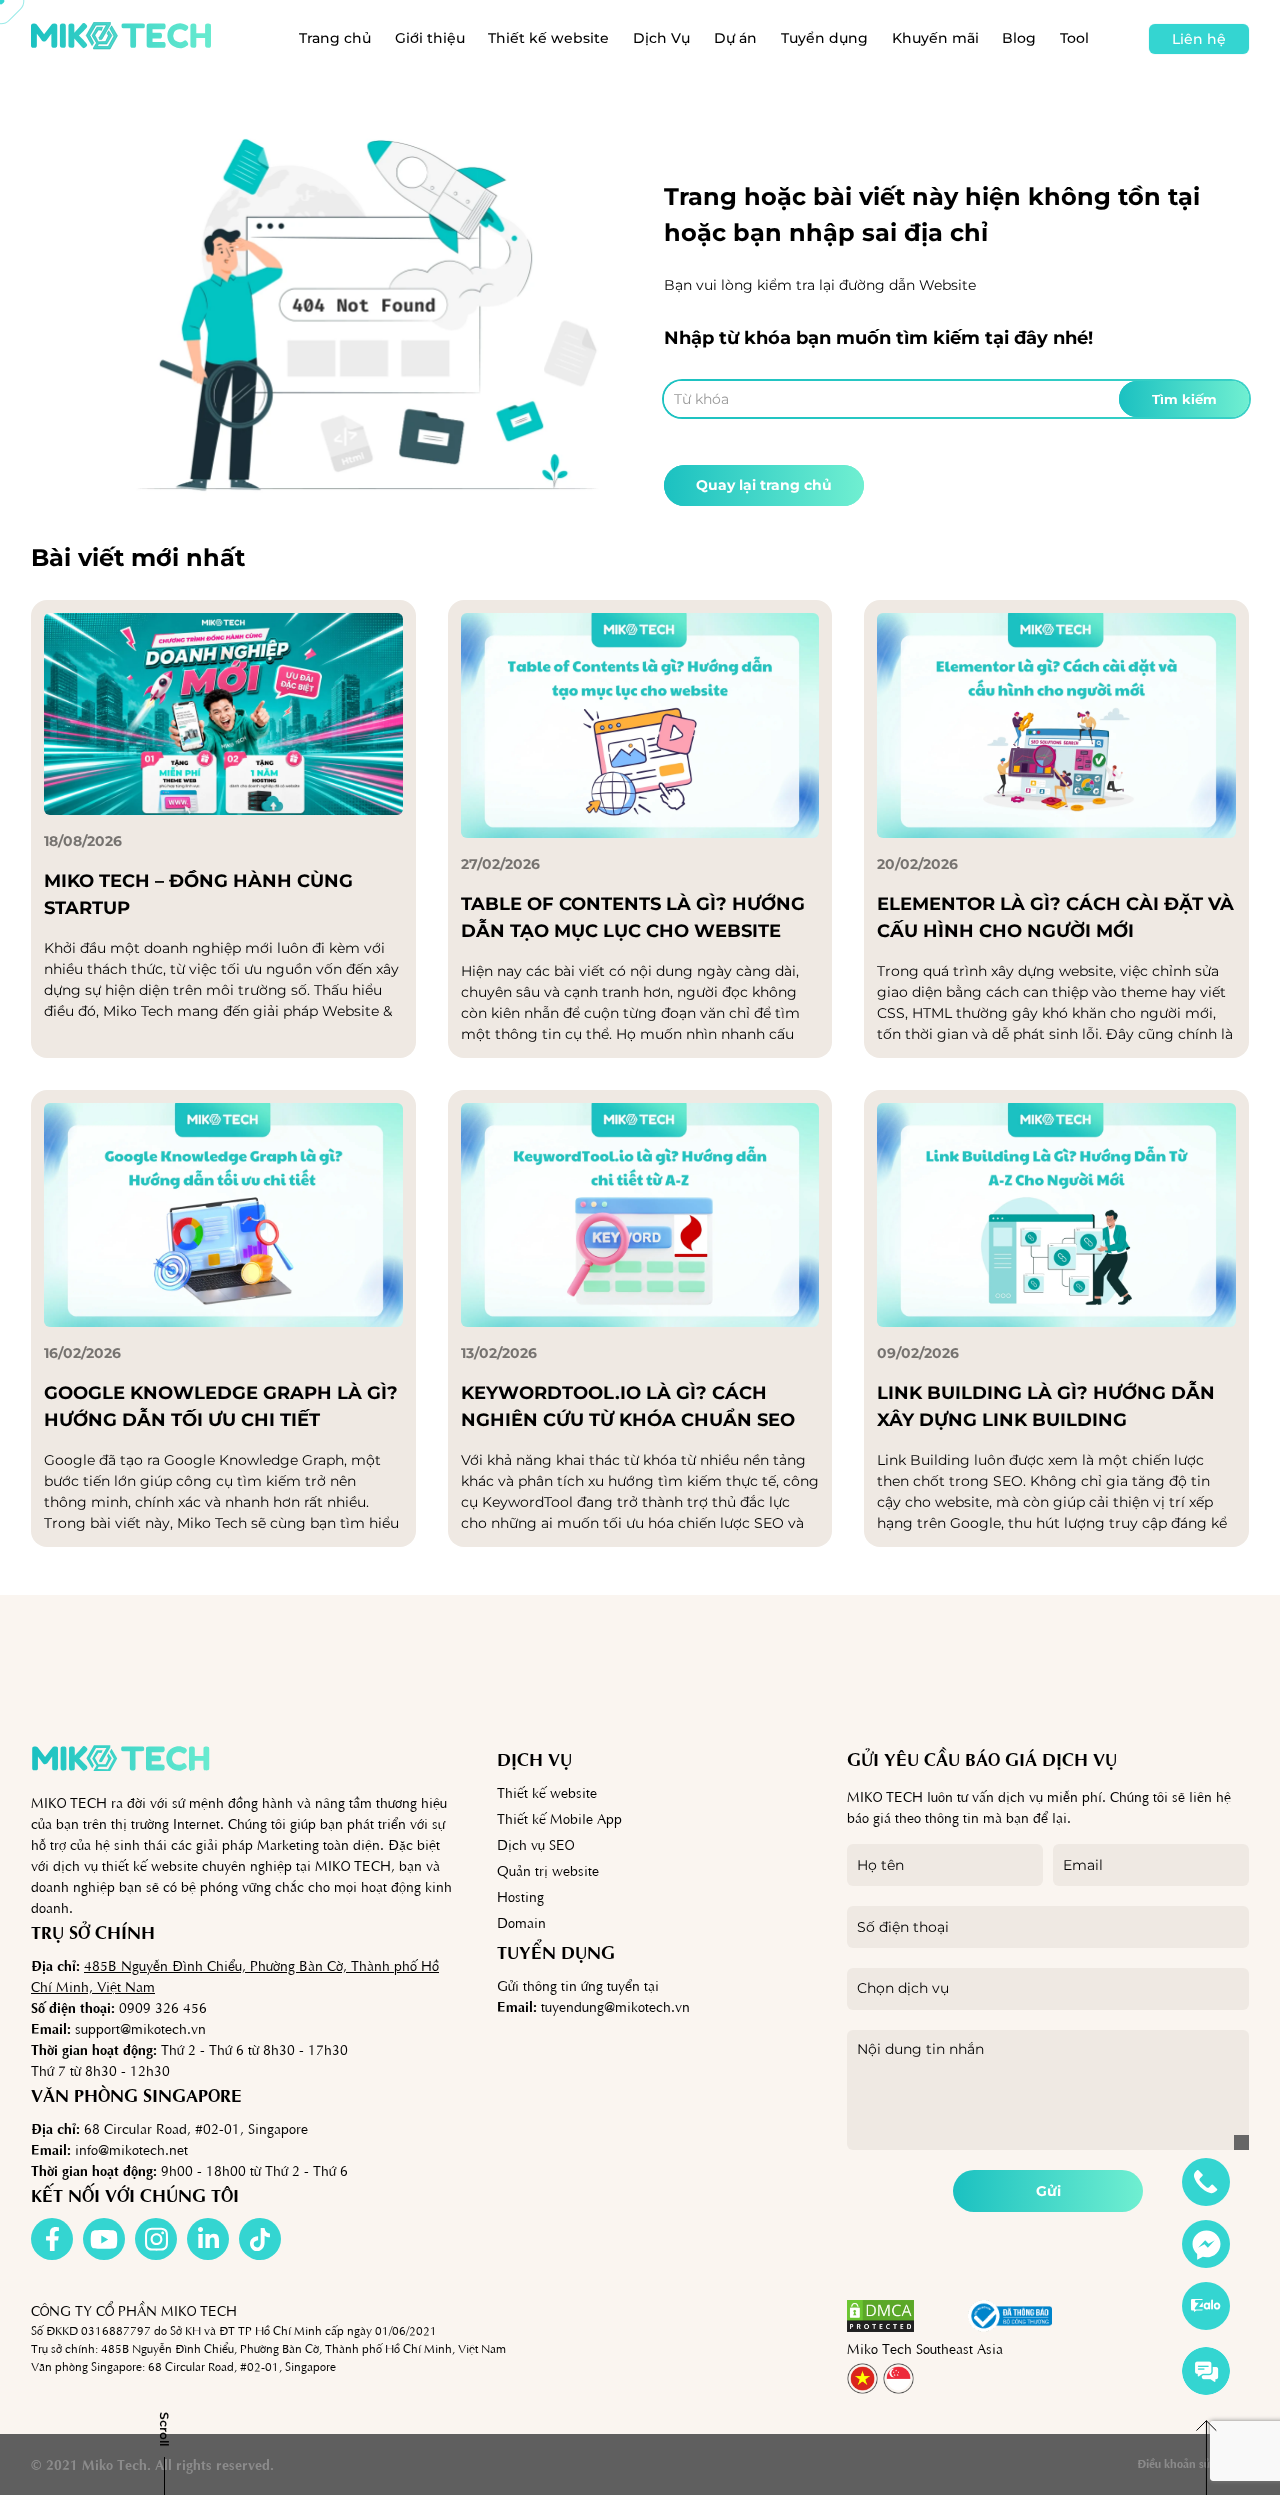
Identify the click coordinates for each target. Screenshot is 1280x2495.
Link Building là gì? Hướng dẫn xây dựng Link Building (1046, 1406)
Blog (1019, 38)
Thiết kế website (548, 38)
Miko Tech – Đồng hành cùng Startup (198, 894)
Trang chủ (335, 38)
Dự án (735, 38)
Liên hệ (1199, 39)
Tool (1074, 38)
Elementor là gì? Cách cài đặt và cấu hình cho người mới (1055, 917)
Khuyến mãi (935, 38)
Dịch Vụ (661, 38)
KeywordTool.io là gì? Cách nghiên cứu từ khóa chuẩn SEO (628, 1406)
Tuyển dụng (824, 38)
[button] (941, 2316)
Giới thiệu (430, 38)
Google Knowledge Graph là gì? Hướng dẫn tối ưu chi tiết (221, 1406)
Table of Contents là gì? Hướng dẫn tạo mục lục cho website (633, 917)
